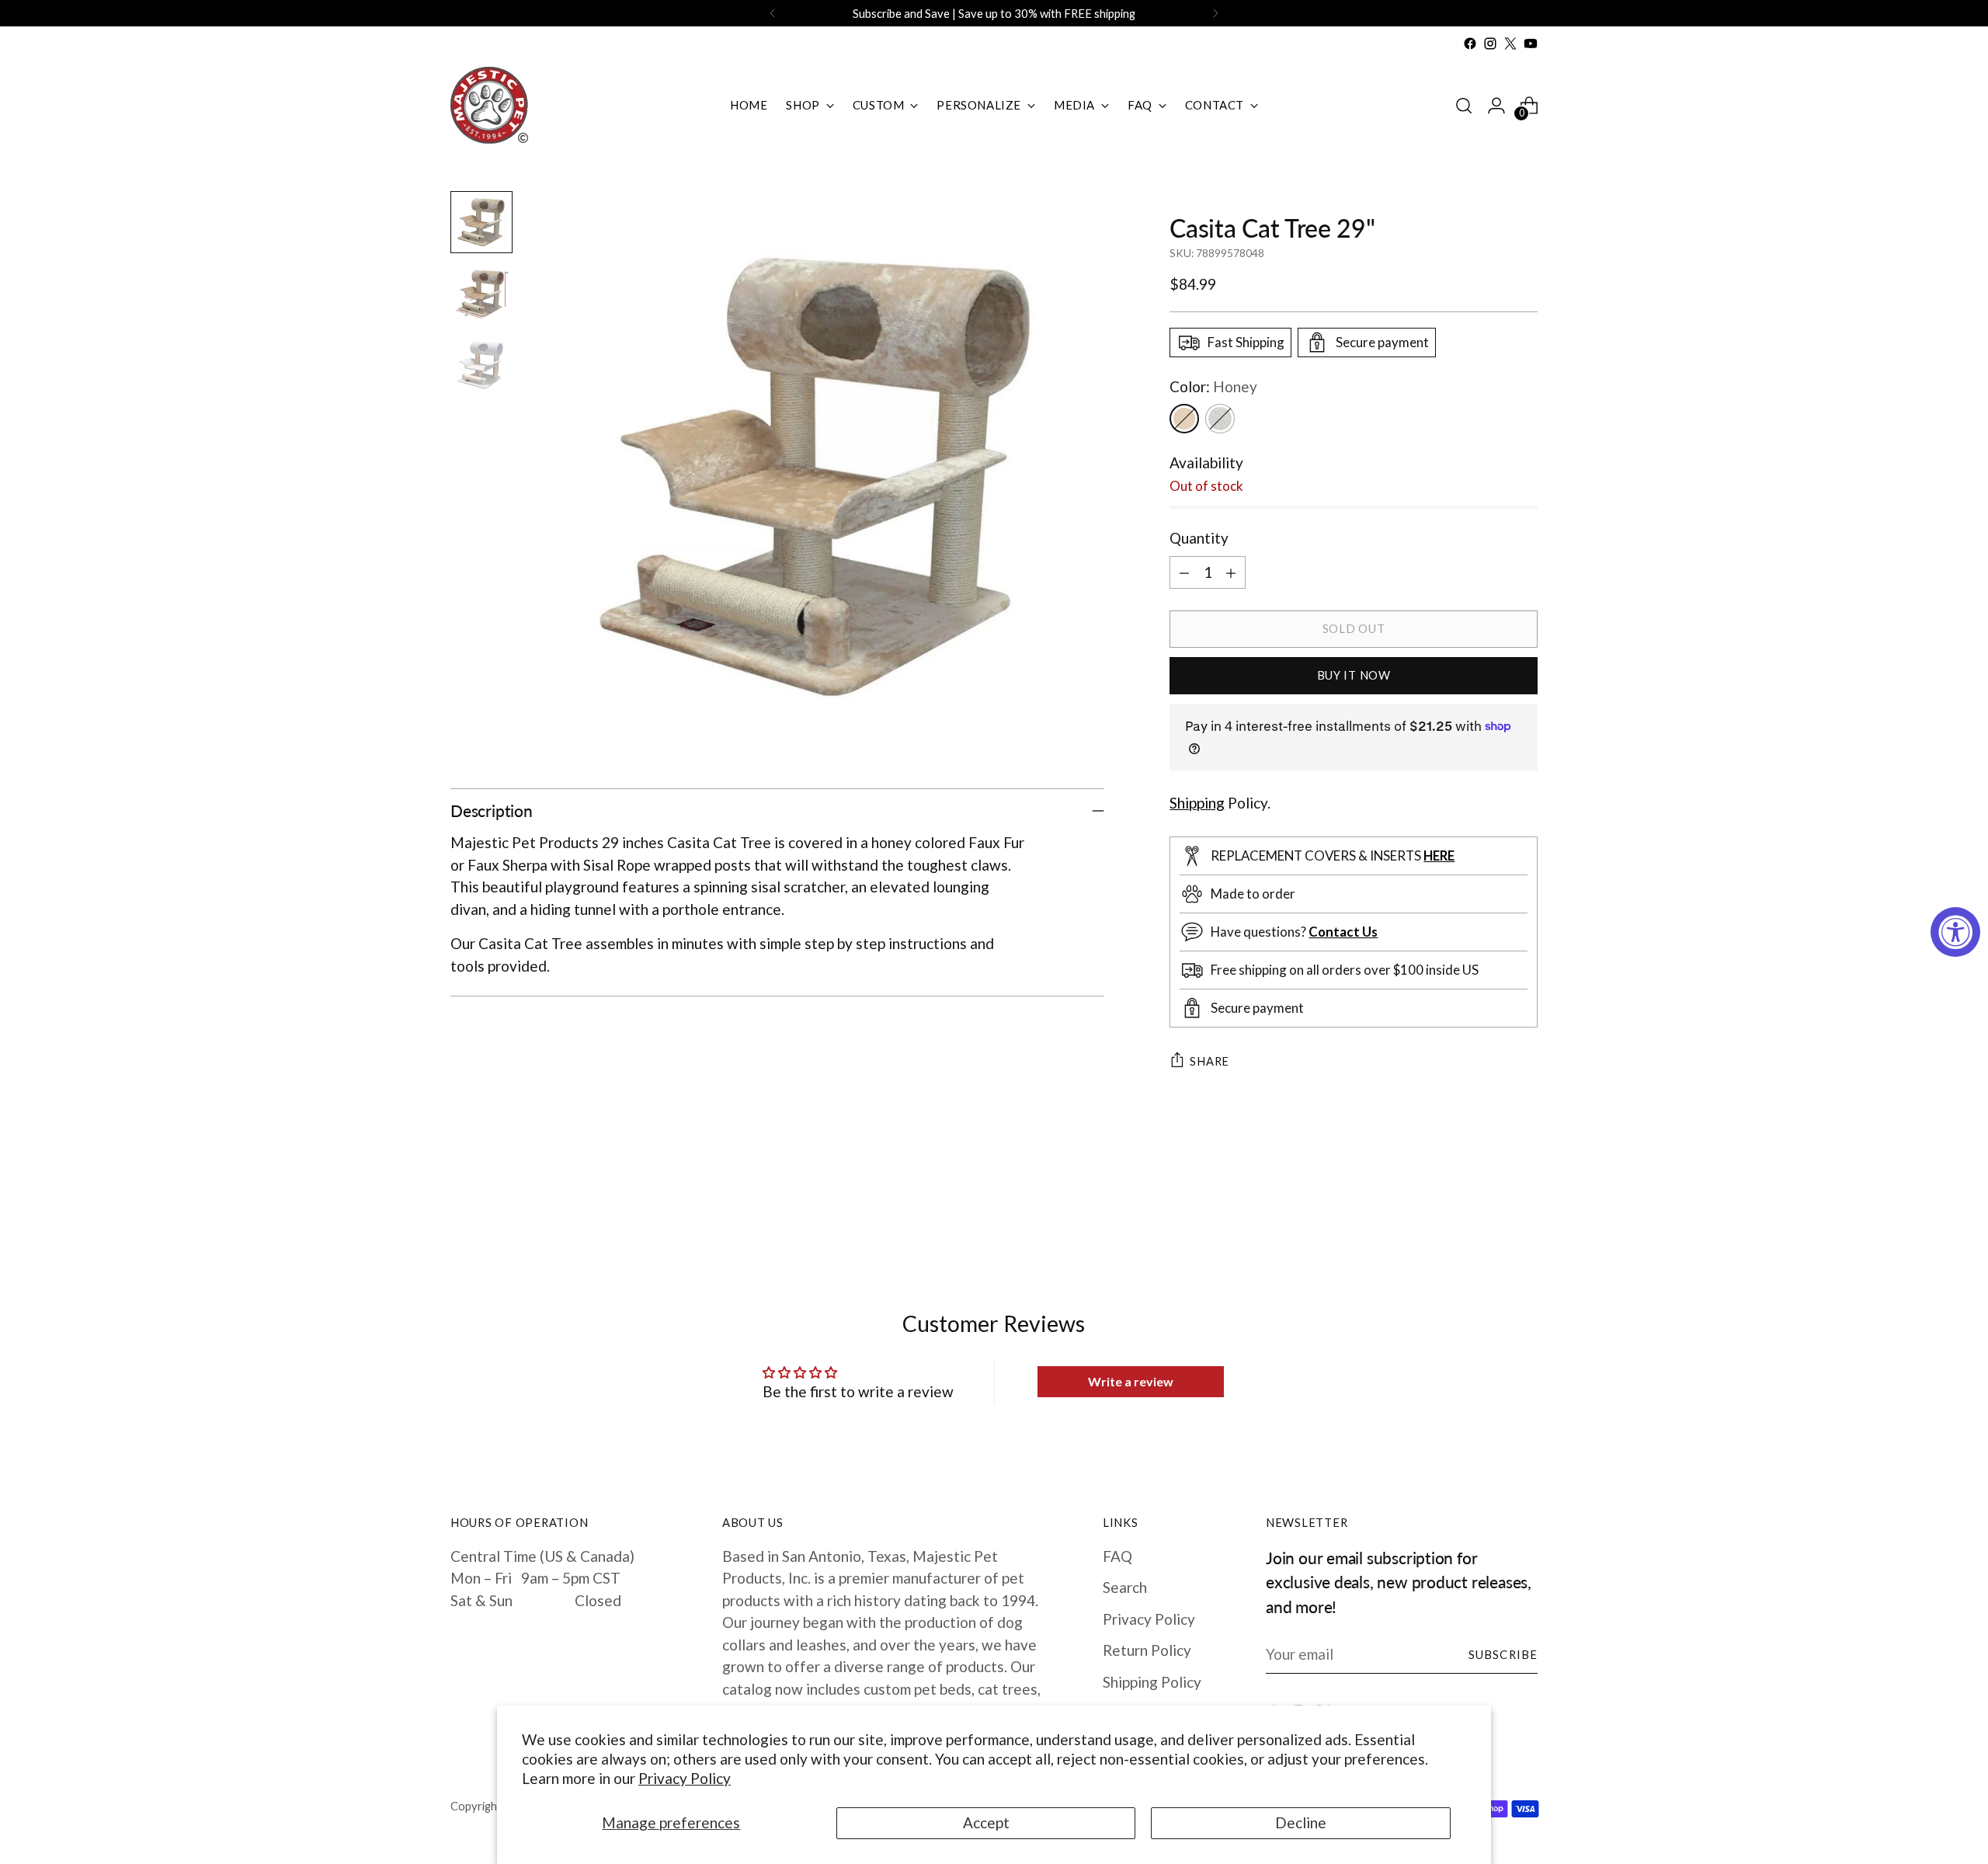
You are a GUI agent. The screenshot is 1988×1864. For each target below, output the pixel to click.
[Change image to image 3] (481, 365)
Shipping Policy (1152, 1682)
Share (1209, 1061)
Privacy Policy (685, 1778)
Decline (1301, 1822)
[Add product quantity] (1231, 572)
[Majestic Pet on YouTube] (1531, 43)
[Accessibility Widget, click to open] (1955, 932)
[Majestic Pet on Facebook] (1470, 43)
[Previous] (773, 13)
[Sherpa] (1220, 419)
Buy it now (1354, 675)
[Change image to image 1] (481, 222)
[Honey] (1184, 419)
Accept (986, 1822)
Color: (1213, 386)
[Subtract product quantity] (1184, 572)
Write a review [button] (1131, 1381)
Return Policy (1147, 1650)
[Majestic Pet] (489, 105)
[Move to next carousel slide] (1524, 1205)
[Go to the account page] (1496, 106)
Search (1125, 1587)
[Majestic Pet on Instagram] (1490, 43)
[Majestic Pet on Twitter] (1510, 43)
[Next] (1215, 13)
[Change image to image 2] (481, 294)
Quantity (1199, 538)
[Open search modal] (1464, 106)
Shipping (1197, 803)
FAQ (1117, 1556)
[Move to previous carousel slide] (1489, 1206)
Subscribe (1503, 1654)
